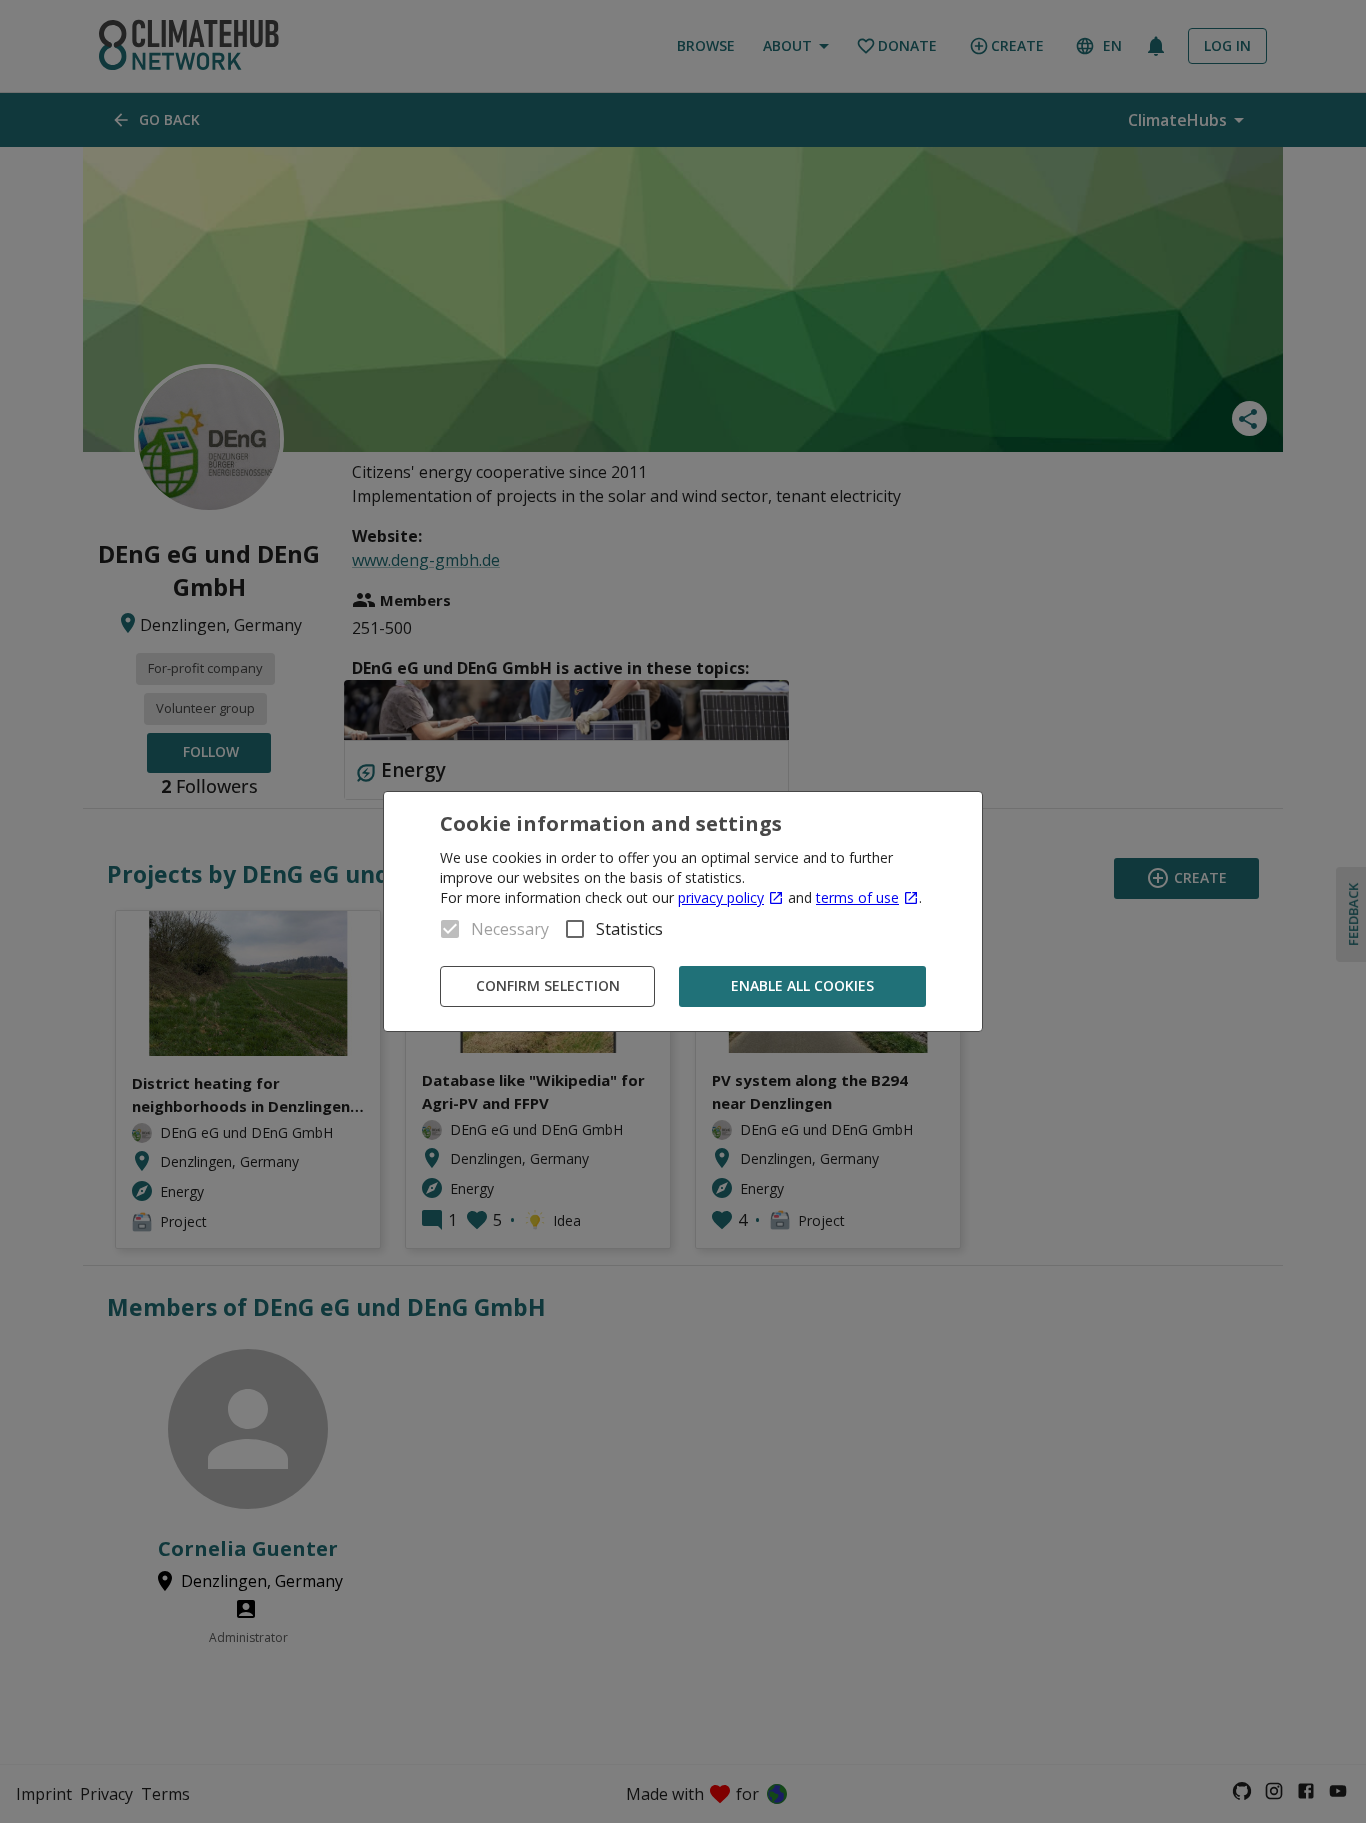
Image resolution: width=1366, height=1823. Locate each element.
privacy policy (721, 897)
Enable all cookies (802, 985)
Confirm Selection (548, 985)
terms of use (857, 897)
